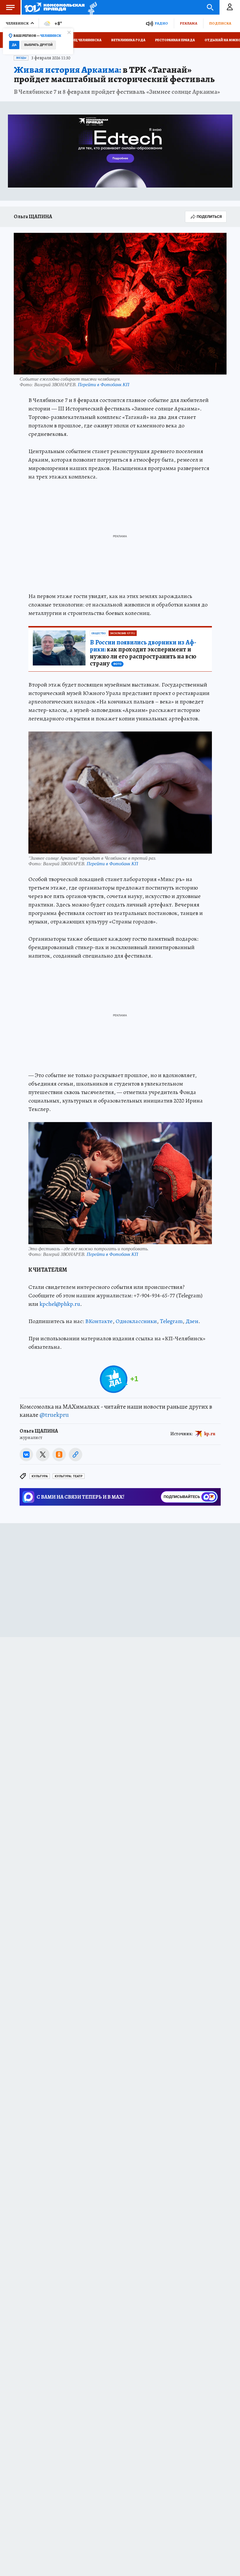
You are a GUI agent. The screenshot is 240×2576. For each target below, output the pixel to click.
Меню (10, 7)
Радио (161, 23)
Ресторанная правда (175, 40)
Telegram (171, 1321)
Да (14, 45)
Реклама (188, 23)
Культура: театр (69, 1476)
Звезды (21, 58)
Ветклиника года (128, 40)
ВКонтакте (99, 1321)
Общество (98, 633)
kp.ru (210, 1434)
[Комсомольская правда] (55, 7)
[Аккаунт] (230, 7)
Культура (40, 1476)
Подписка (220, 23)
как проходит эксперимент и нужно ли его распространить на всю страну (143, 653)
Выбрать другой (38, 45)
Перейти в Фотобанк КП (104, 384)
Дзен (192, 1321)
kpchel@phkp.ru (60, 1304)
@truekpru (54, 1415)
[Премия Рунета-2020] (91, 7)
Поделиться (209, 217)
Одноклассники (136, 1321)
